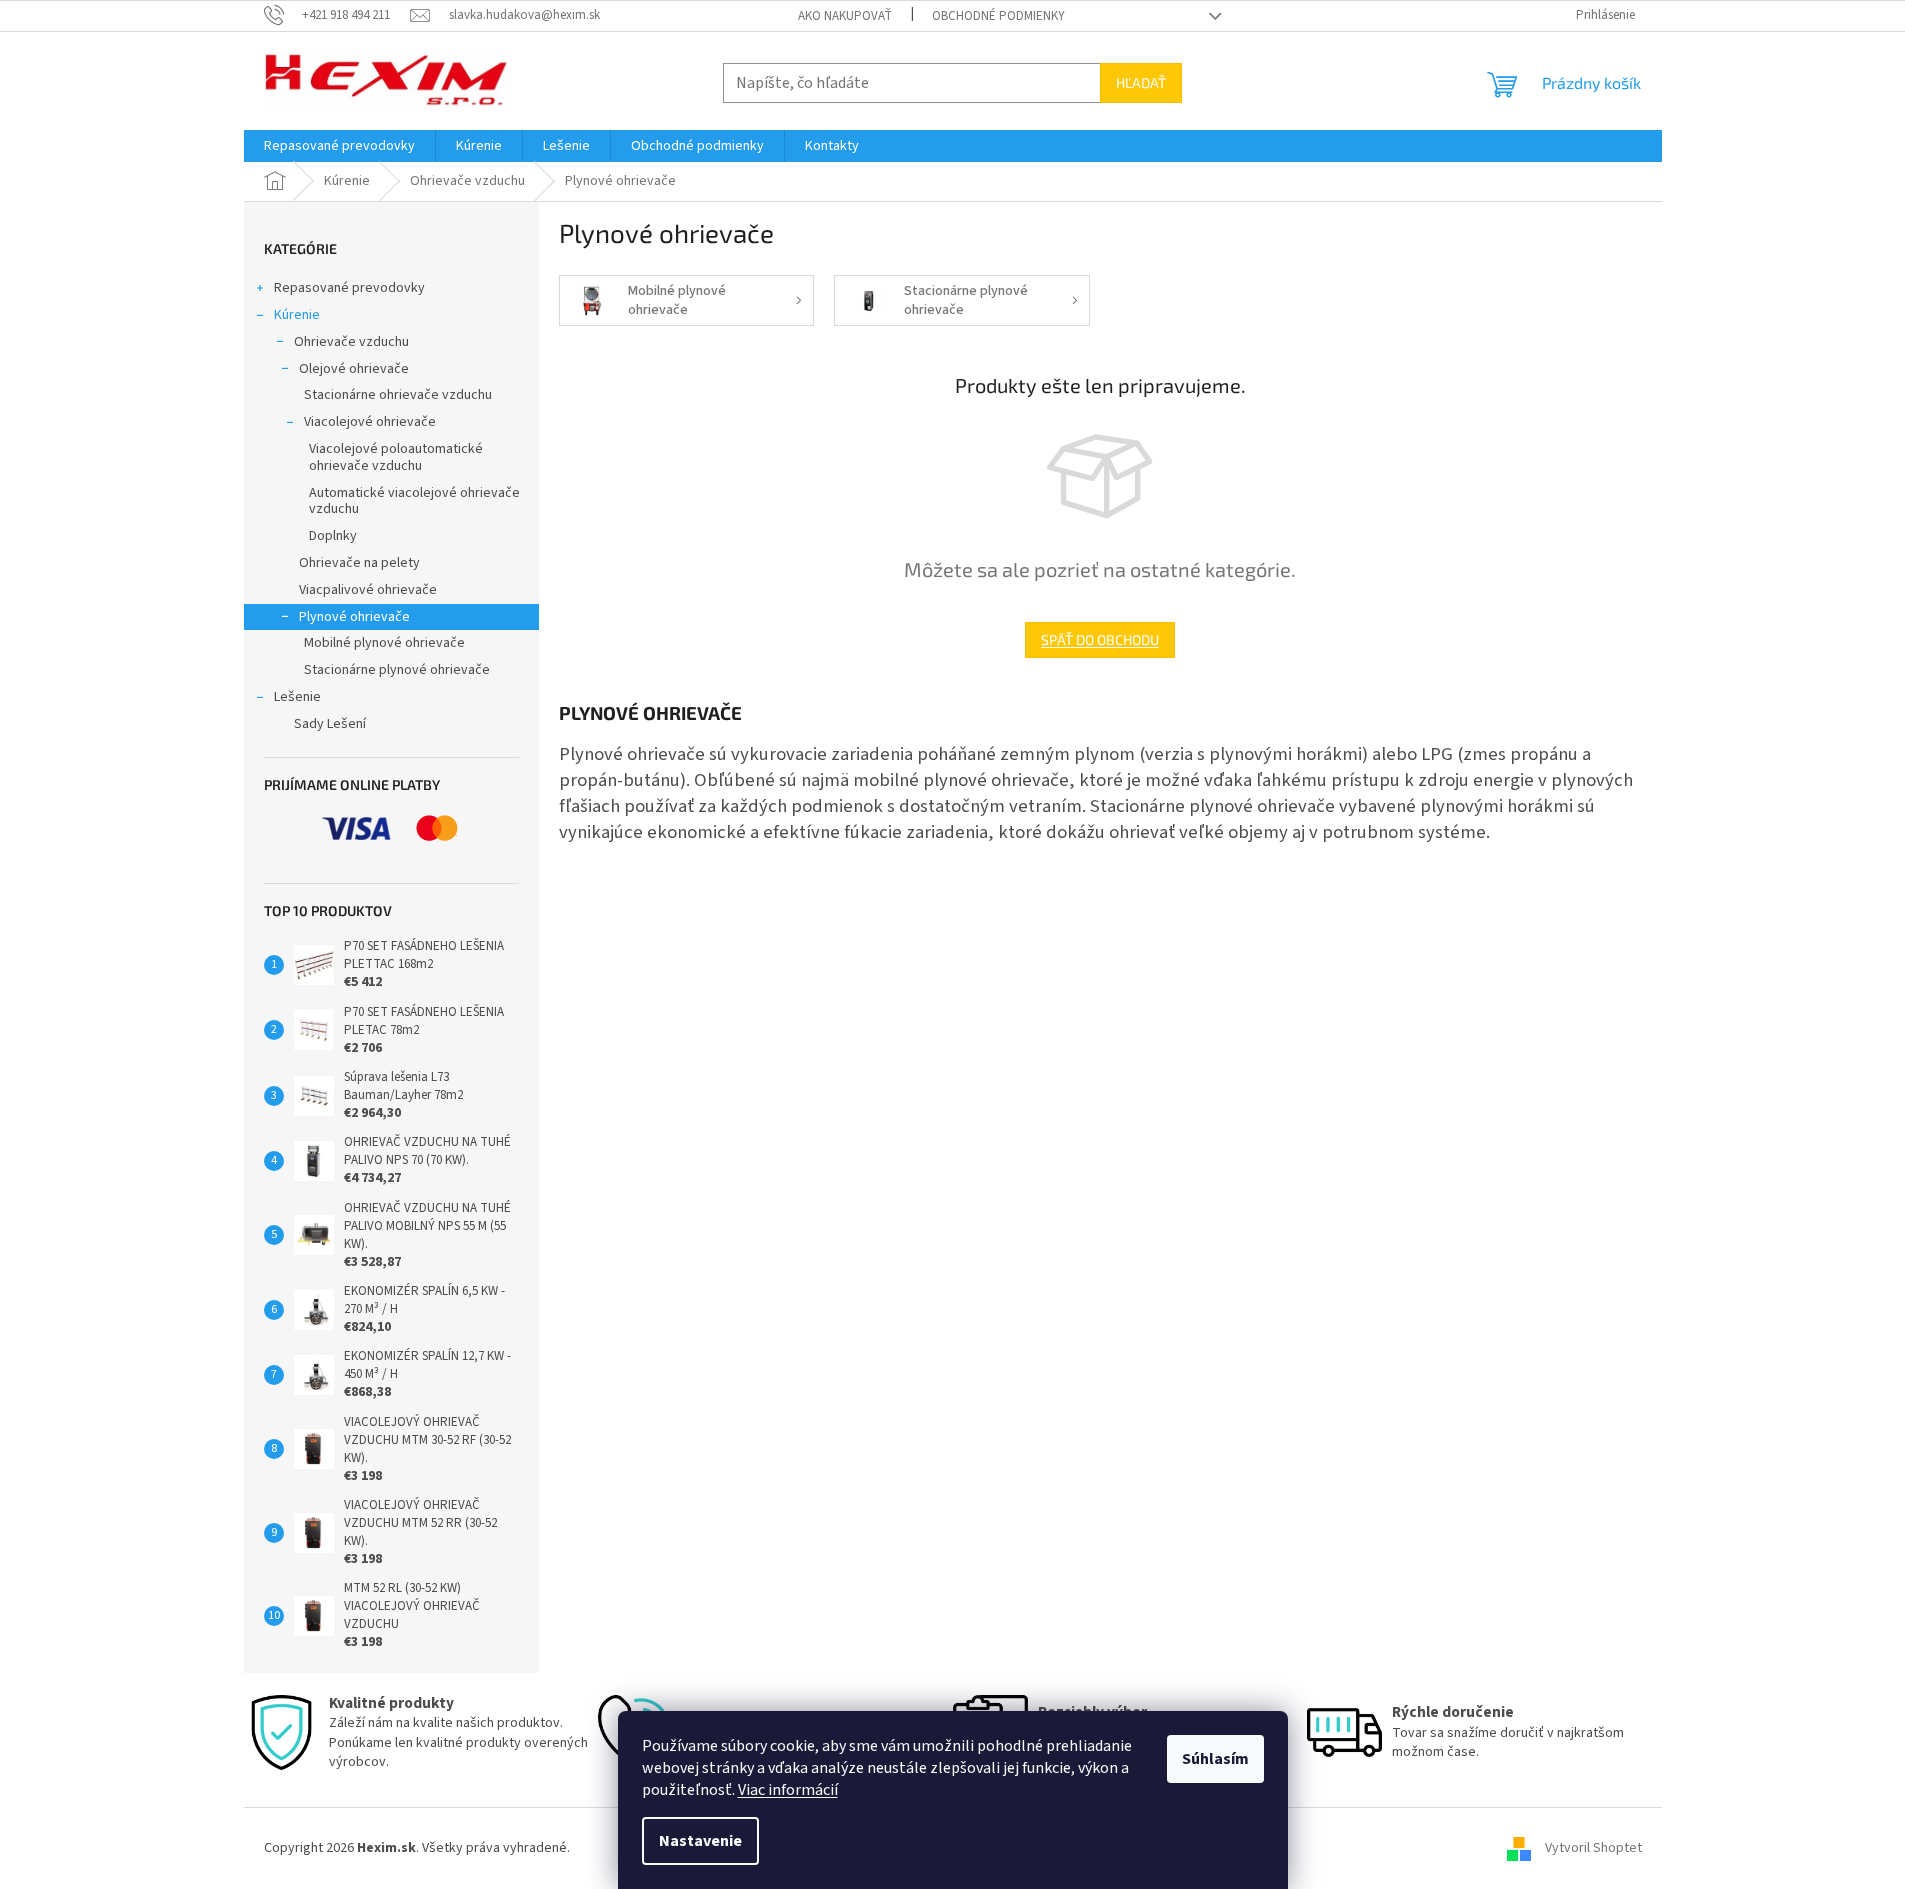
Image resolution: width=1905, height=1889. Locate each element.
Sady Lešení (330, 724)
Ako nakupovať (845, 16)
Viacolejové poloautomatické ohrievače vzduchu (396, 457)
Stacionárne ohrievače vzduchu (398, 395)
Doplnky (333, 536)
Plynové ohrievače (354, 617)
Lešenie (297, 697)
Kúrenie (297, 315)
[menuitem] (339, 146)
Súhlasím (1215, 1759)
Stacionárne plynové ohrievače (397, 670)
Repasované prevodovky (349, 288)
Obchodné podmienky (998, 16)
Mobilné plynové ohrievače (384, 643)
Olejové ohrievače (354, 369)
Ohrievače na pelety (359, 563)
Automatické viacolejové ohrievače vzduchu (414, 501)
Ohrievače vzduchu (351, 342)
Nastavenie (700, 1841)
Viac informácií (788, 1790)
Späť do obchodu (1100, 639)
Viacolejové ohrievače (370, 422)
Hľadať (1141, 82)
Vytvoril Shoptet (1593, 1848)
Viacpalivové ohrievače (368, 590)
